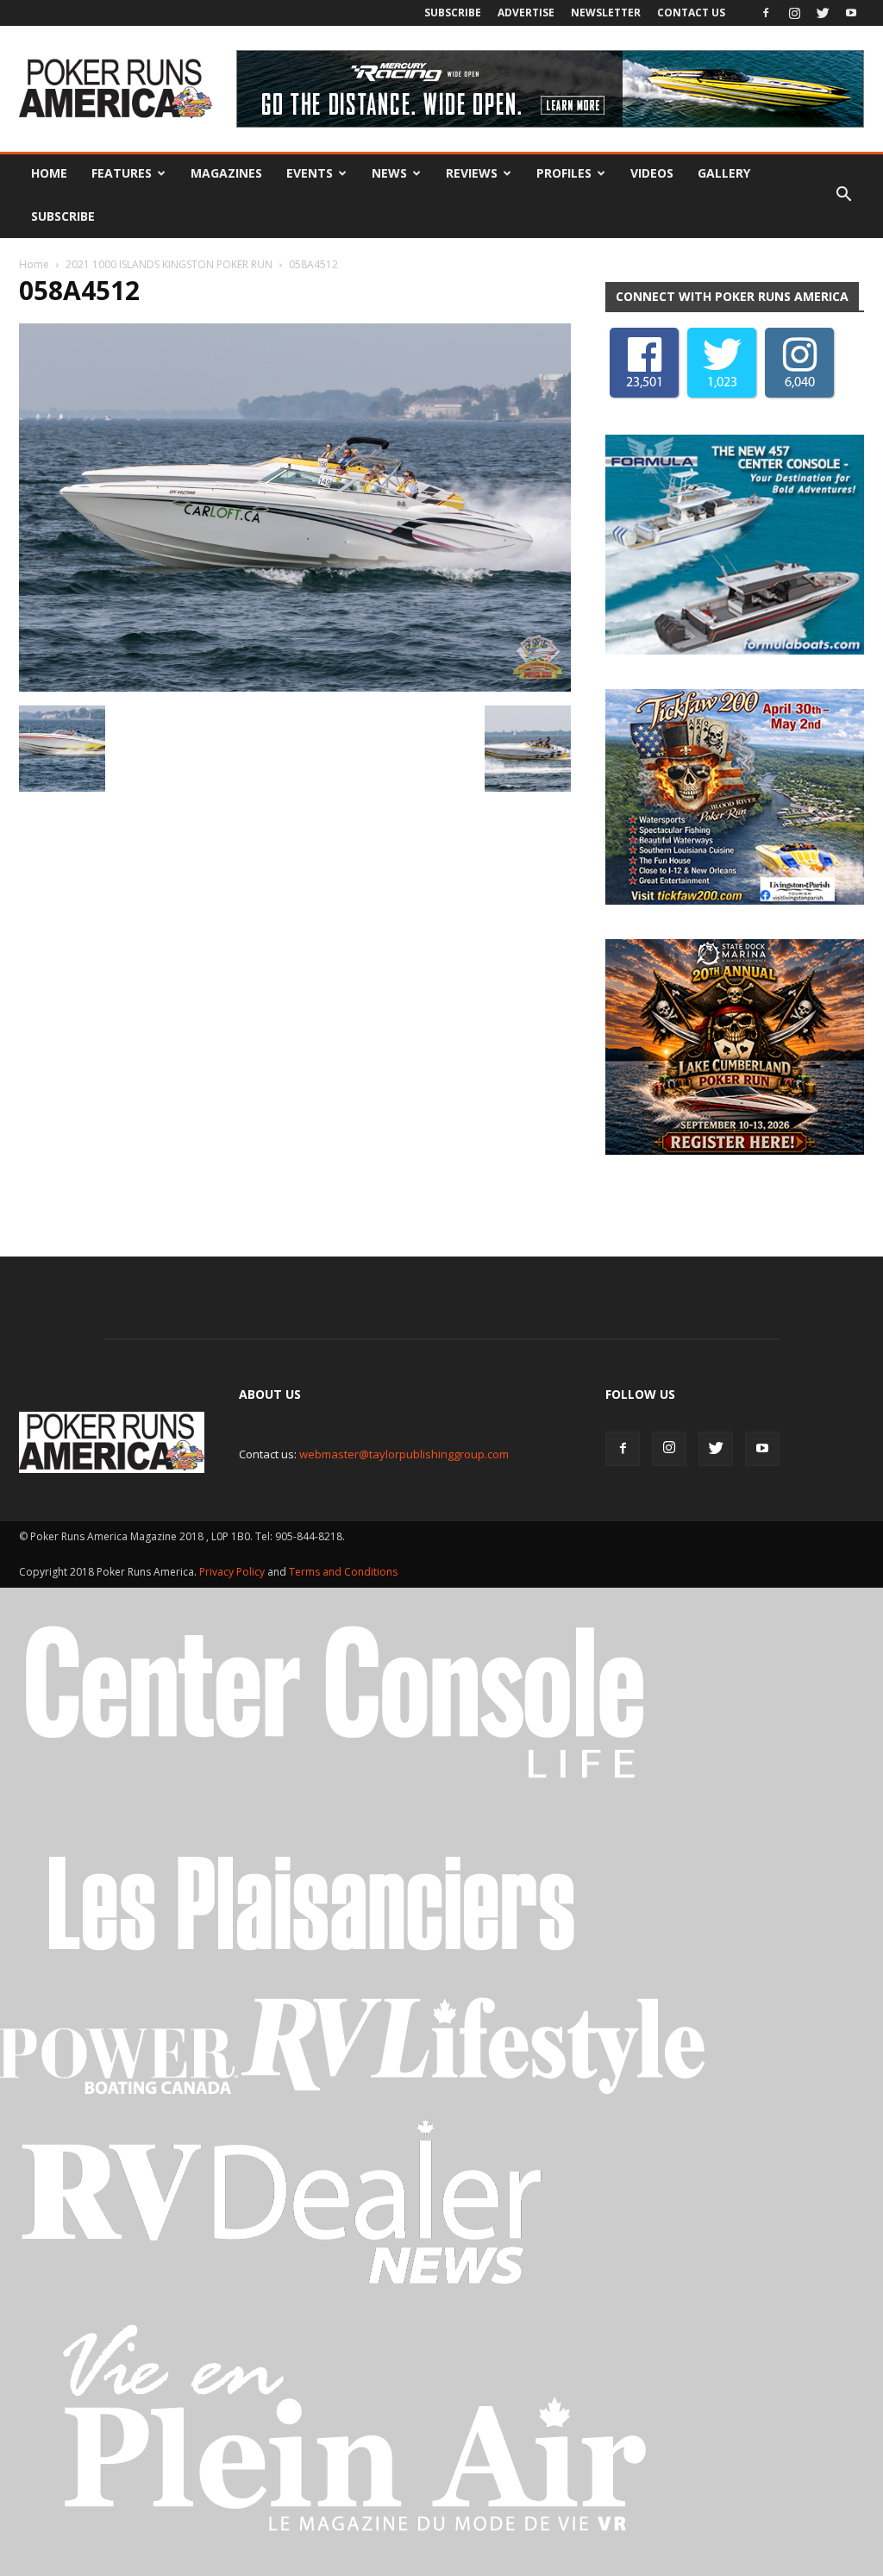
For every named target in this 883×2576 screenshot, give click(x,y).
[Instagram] (794, 13)
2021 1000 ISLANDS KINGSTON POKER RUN (169, 264)
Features (122, 173)
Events (310, 173)
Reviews (472, 173)
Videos (652, 173)
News (389, 173)
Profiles (564, 173)
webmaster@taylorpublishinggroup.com (404, 1454)
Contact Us (691, 13)
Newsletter (606, 13)
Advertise (526, 13)
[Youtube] (851, 13)
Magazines (226, 173)
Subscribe (453, 13)
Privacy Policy (233, 1572)
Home (49, 173)
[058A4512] (295, 687)
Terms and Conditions (343, 1572)
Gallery (724, 173)
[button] (843, 195)
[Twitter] (823, 13)
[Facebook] (766, 13)
